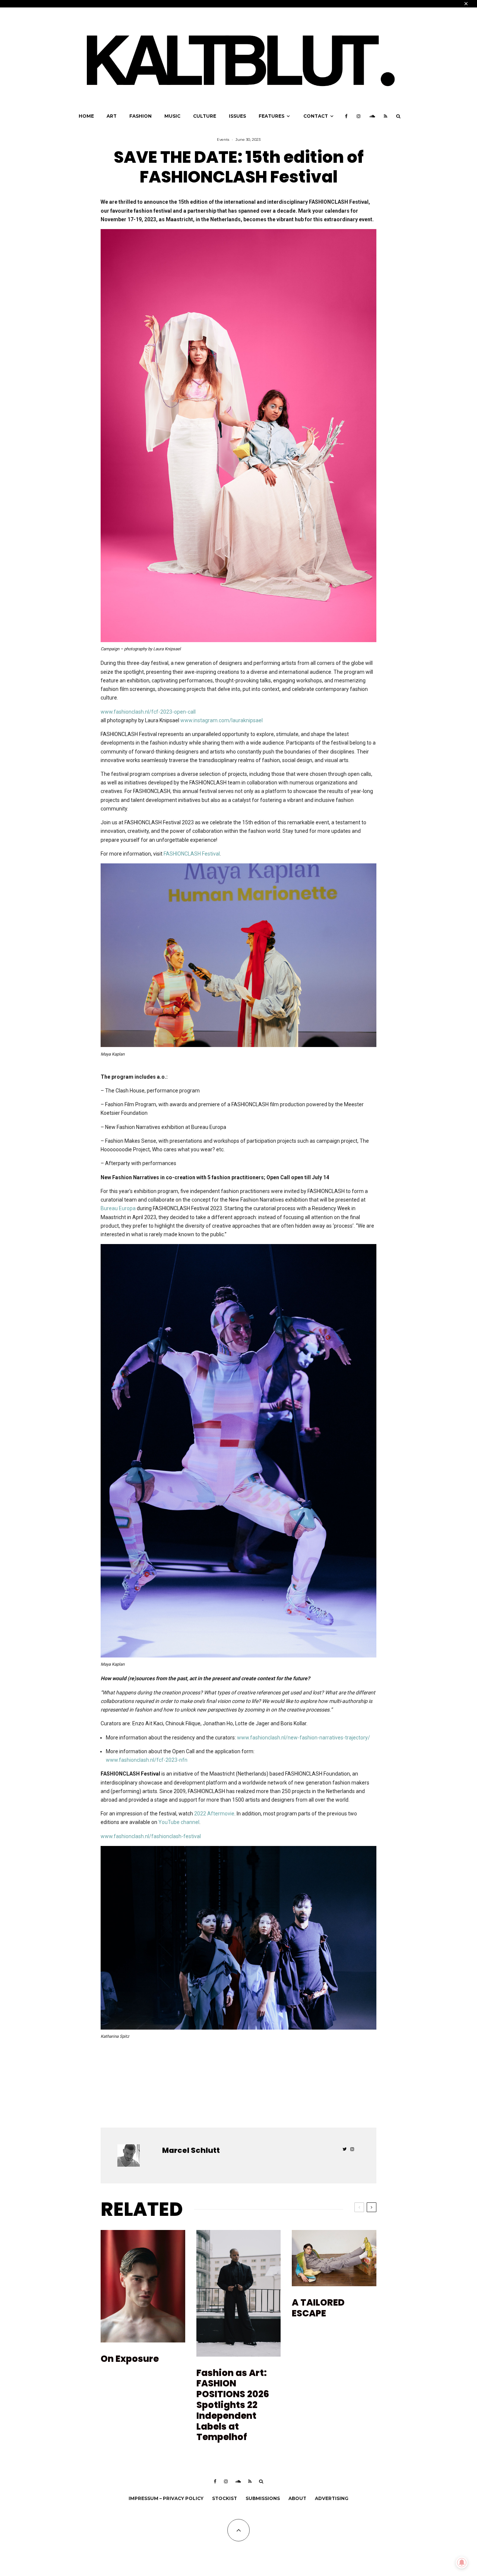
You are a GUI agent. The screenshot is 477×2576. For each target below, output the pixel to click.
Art (112, 116)
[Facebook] (346, 116)
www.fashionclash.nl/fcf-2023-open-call (148, 712)
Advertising (332, 2498)
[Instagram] (358, 116)
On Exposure (130, 2359)
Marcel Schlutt (191, 2150)
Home (86, 116)
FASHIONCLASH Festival (192, 854)
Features (271, 116)
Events (223, 139)
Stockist (225, 2498)
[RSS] (386, 116)
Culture (205, 116)
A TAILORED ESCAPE (318, 2308)
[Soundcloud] (372, 116)
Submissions (263, 2498)
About (297, 2498)
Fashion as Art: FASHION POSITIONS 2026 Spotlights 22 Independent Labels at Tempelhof (233, 2405)
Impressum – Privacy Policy (166, 2498)
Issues (237, 116)
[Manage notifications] (462, 2563)
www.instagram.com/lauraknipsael (222, 720)
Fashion (140, 116)
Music (172, 116)
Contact (316, 116)
